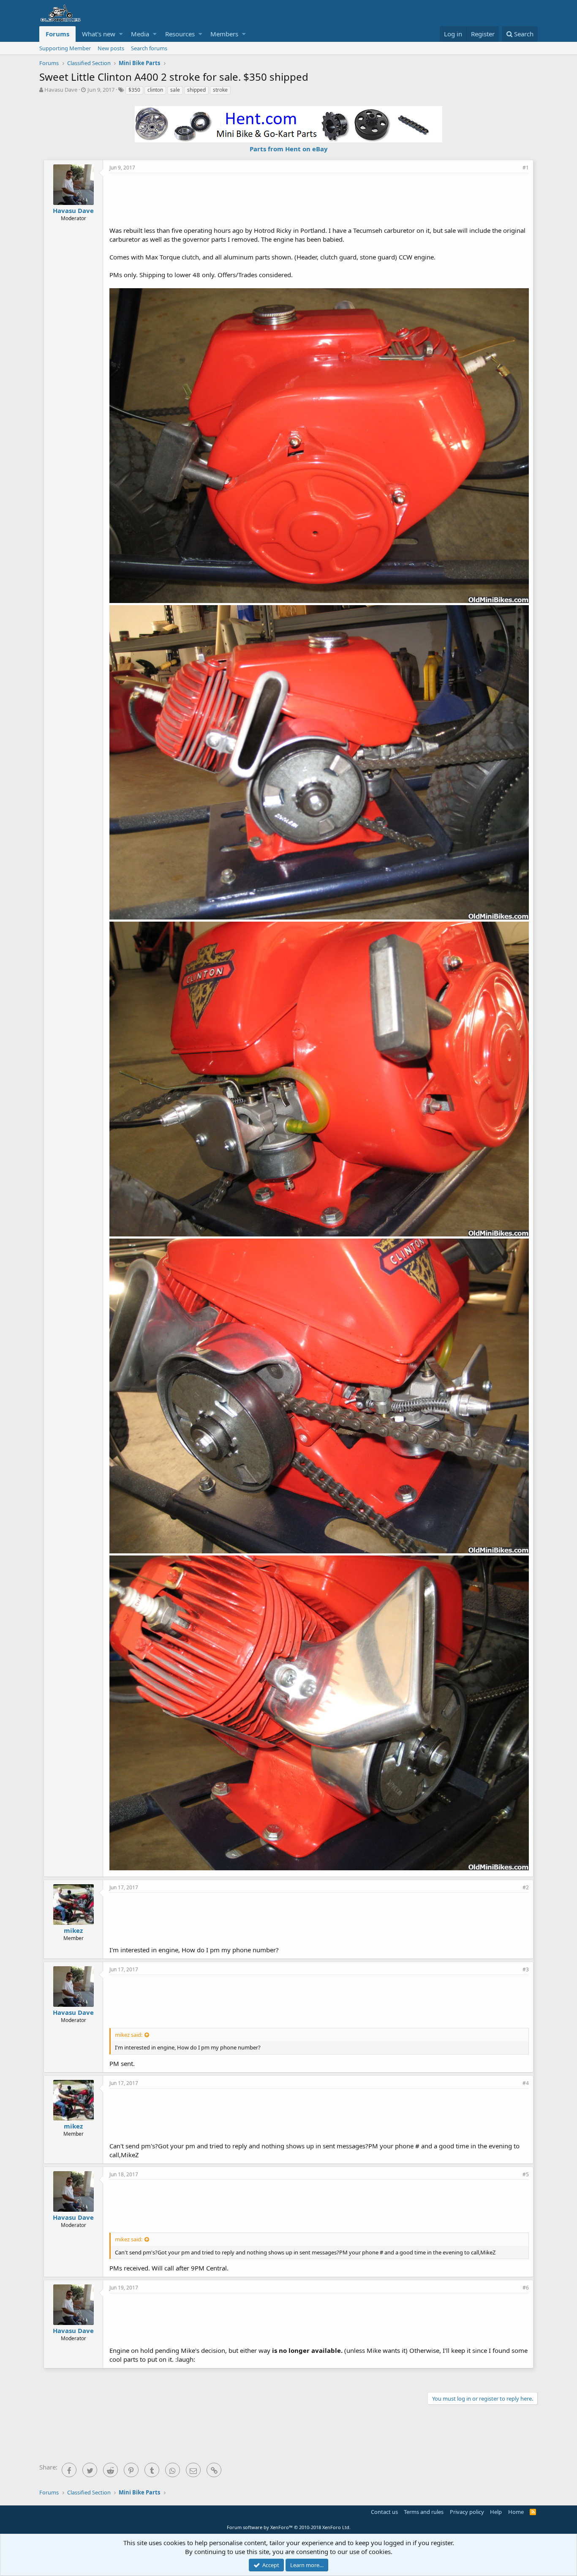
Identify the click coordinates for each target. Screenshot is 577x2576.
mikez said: (129, 2035)
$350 (134, 90)
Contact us (384, 2512)
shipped (196, 90)
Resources (180, 34)
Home (516, 2512)
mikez (73, 1930)
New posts (111, 48)
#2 (526, 1887)
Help (496, 2512)
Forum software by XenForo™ (289, 2527)
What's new (99, 34)
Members (224, 34)
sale (175, 90)
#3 (526, 1969)
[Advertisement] (319, 199)
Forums (57, 34)
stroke (220, 90)
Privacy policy (467, 2512)
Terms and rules (424, 2512)
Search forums (149, 48)
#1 (526, 168)
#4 (526, 2083)
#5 (526, 2174)
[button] (121, 34)
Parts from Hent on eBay (289, 149)
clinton (155, 90)
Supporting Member (65, 48)
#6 (526, 2288)
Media (140, 34)
